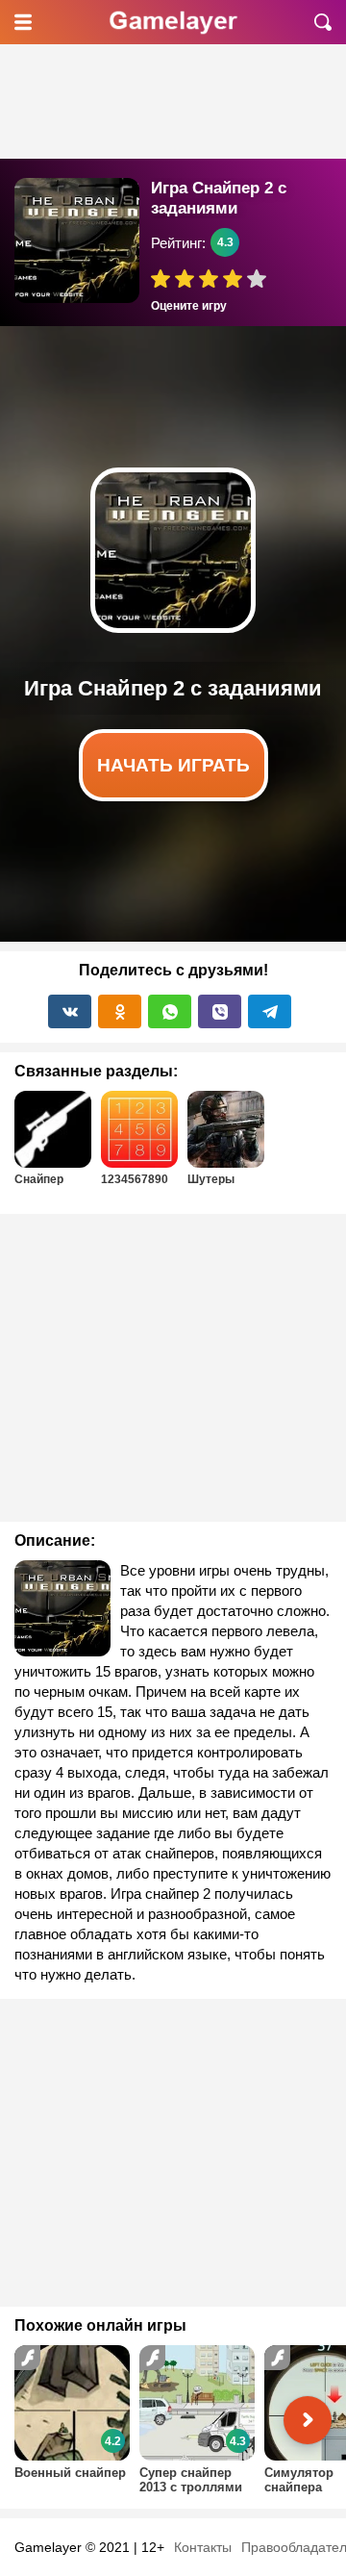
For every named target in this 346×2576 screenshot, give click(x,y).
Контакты (203, 2547)
